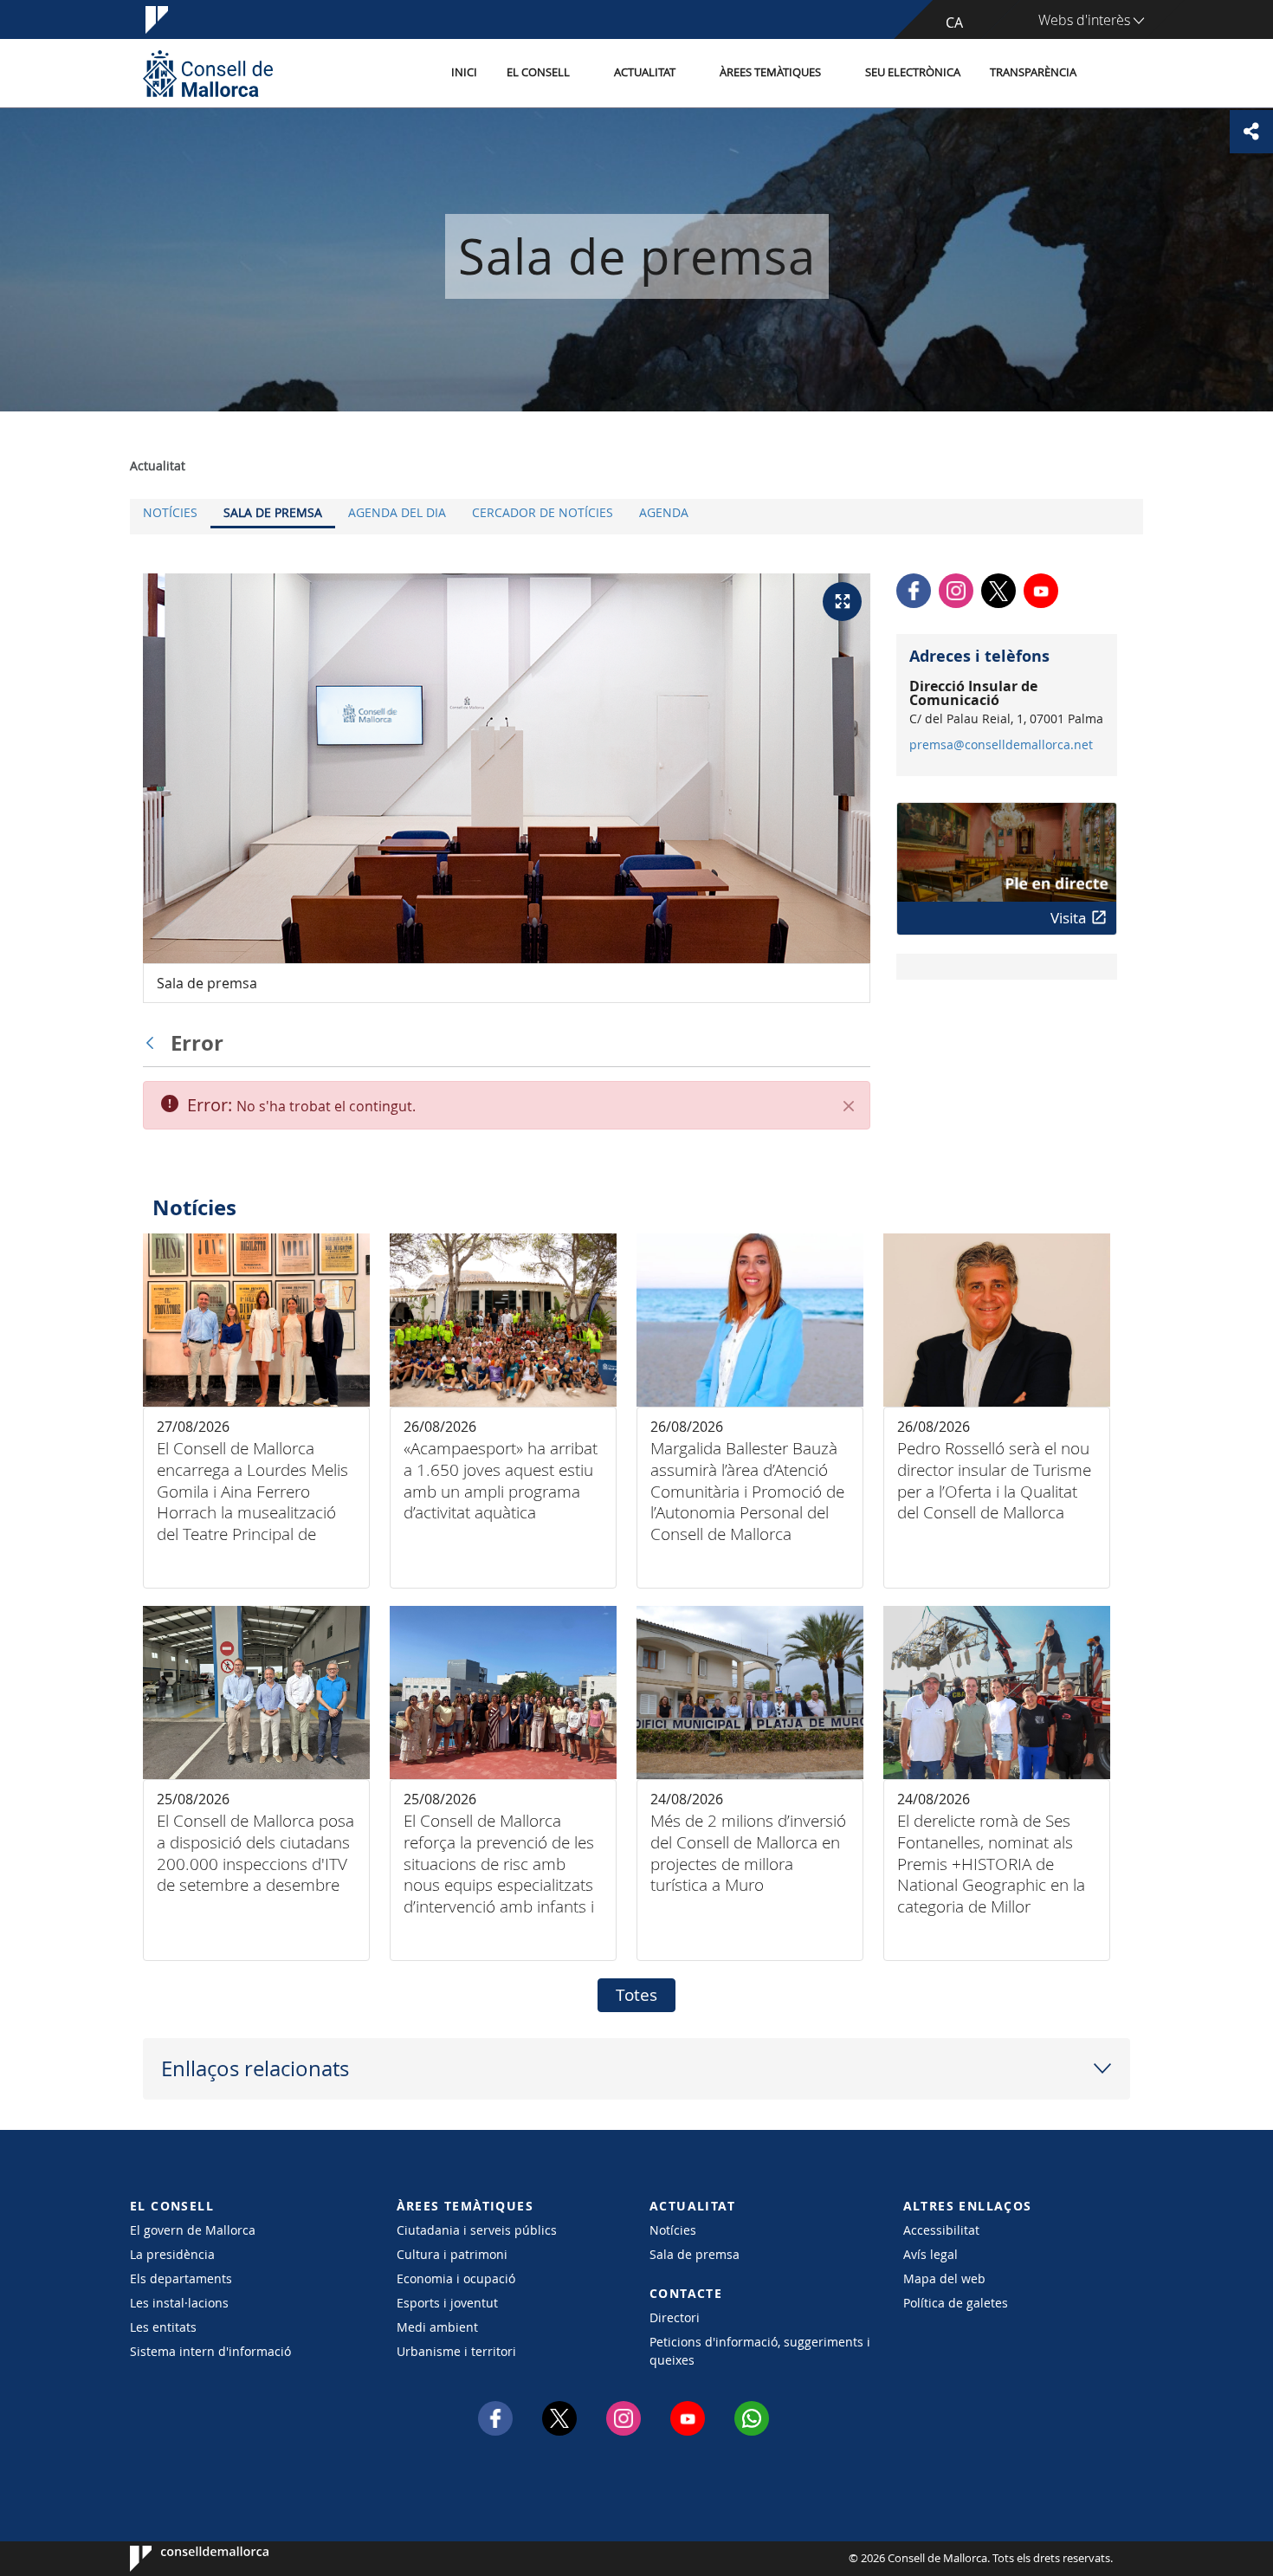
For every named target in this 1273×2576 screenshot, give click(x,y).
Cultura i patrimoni (452, 2254)
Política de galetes (956, 2303)
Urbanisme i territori (456, 2351)
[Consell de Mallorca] (208, 73)
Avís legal (931, 2254)
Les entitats (163, 2327)
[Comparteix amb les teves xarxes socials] (1251, 132)
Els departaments (181, 2278)
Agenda (664, 512)
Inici (464, 72)
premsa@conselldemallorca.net (1001, 745)
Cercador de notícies (543, 512)
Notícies (170, 512)
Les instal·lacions (179, 2303)
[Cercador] (1110, 74)
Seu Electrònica (913, 72)
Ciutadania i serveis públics (477, 2230)
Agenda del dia (397, 512)
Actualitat (645, 72)
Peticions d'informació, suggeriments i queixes (760, 2351)
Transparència (1033, 72)
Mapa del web (944, 2278)
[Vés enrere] (154, 1043)
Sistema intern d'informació (210, 2351)
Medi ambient (437, 2327)
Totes (636, 1995)
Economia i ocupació (456, 2278)
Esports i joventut (447, 2303)
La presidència (172, 2254)
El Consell (538, 72)
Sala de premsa (273, 512)
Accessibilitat (941, 2230)
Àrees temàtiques (770, 72)
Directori (675, 2317)
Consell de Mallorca (182, 2559)
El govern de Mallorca (193, 2230)
